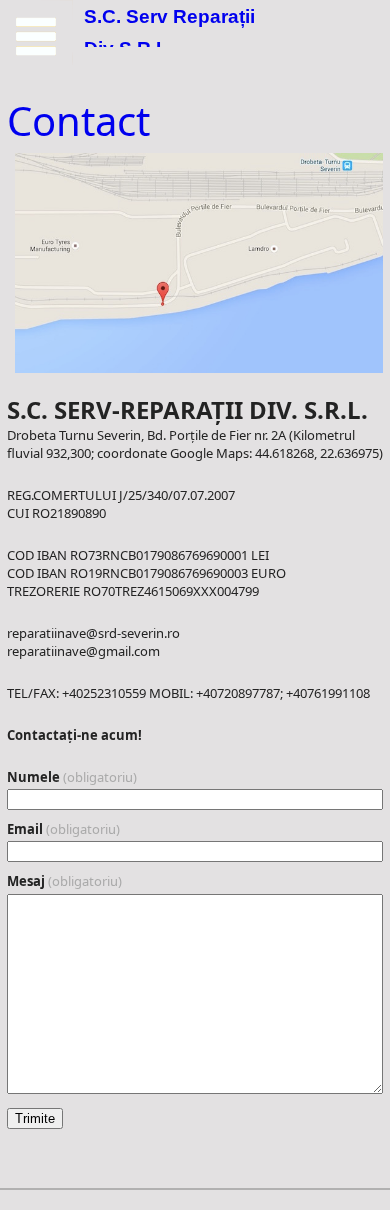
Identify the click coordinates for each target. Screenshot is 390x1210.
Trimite (35, 1118)
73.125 (36, 36)
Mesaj (64, 881)
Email (63, 829)
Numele (72, 777)
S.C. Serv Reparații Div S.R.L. (169, 31)
